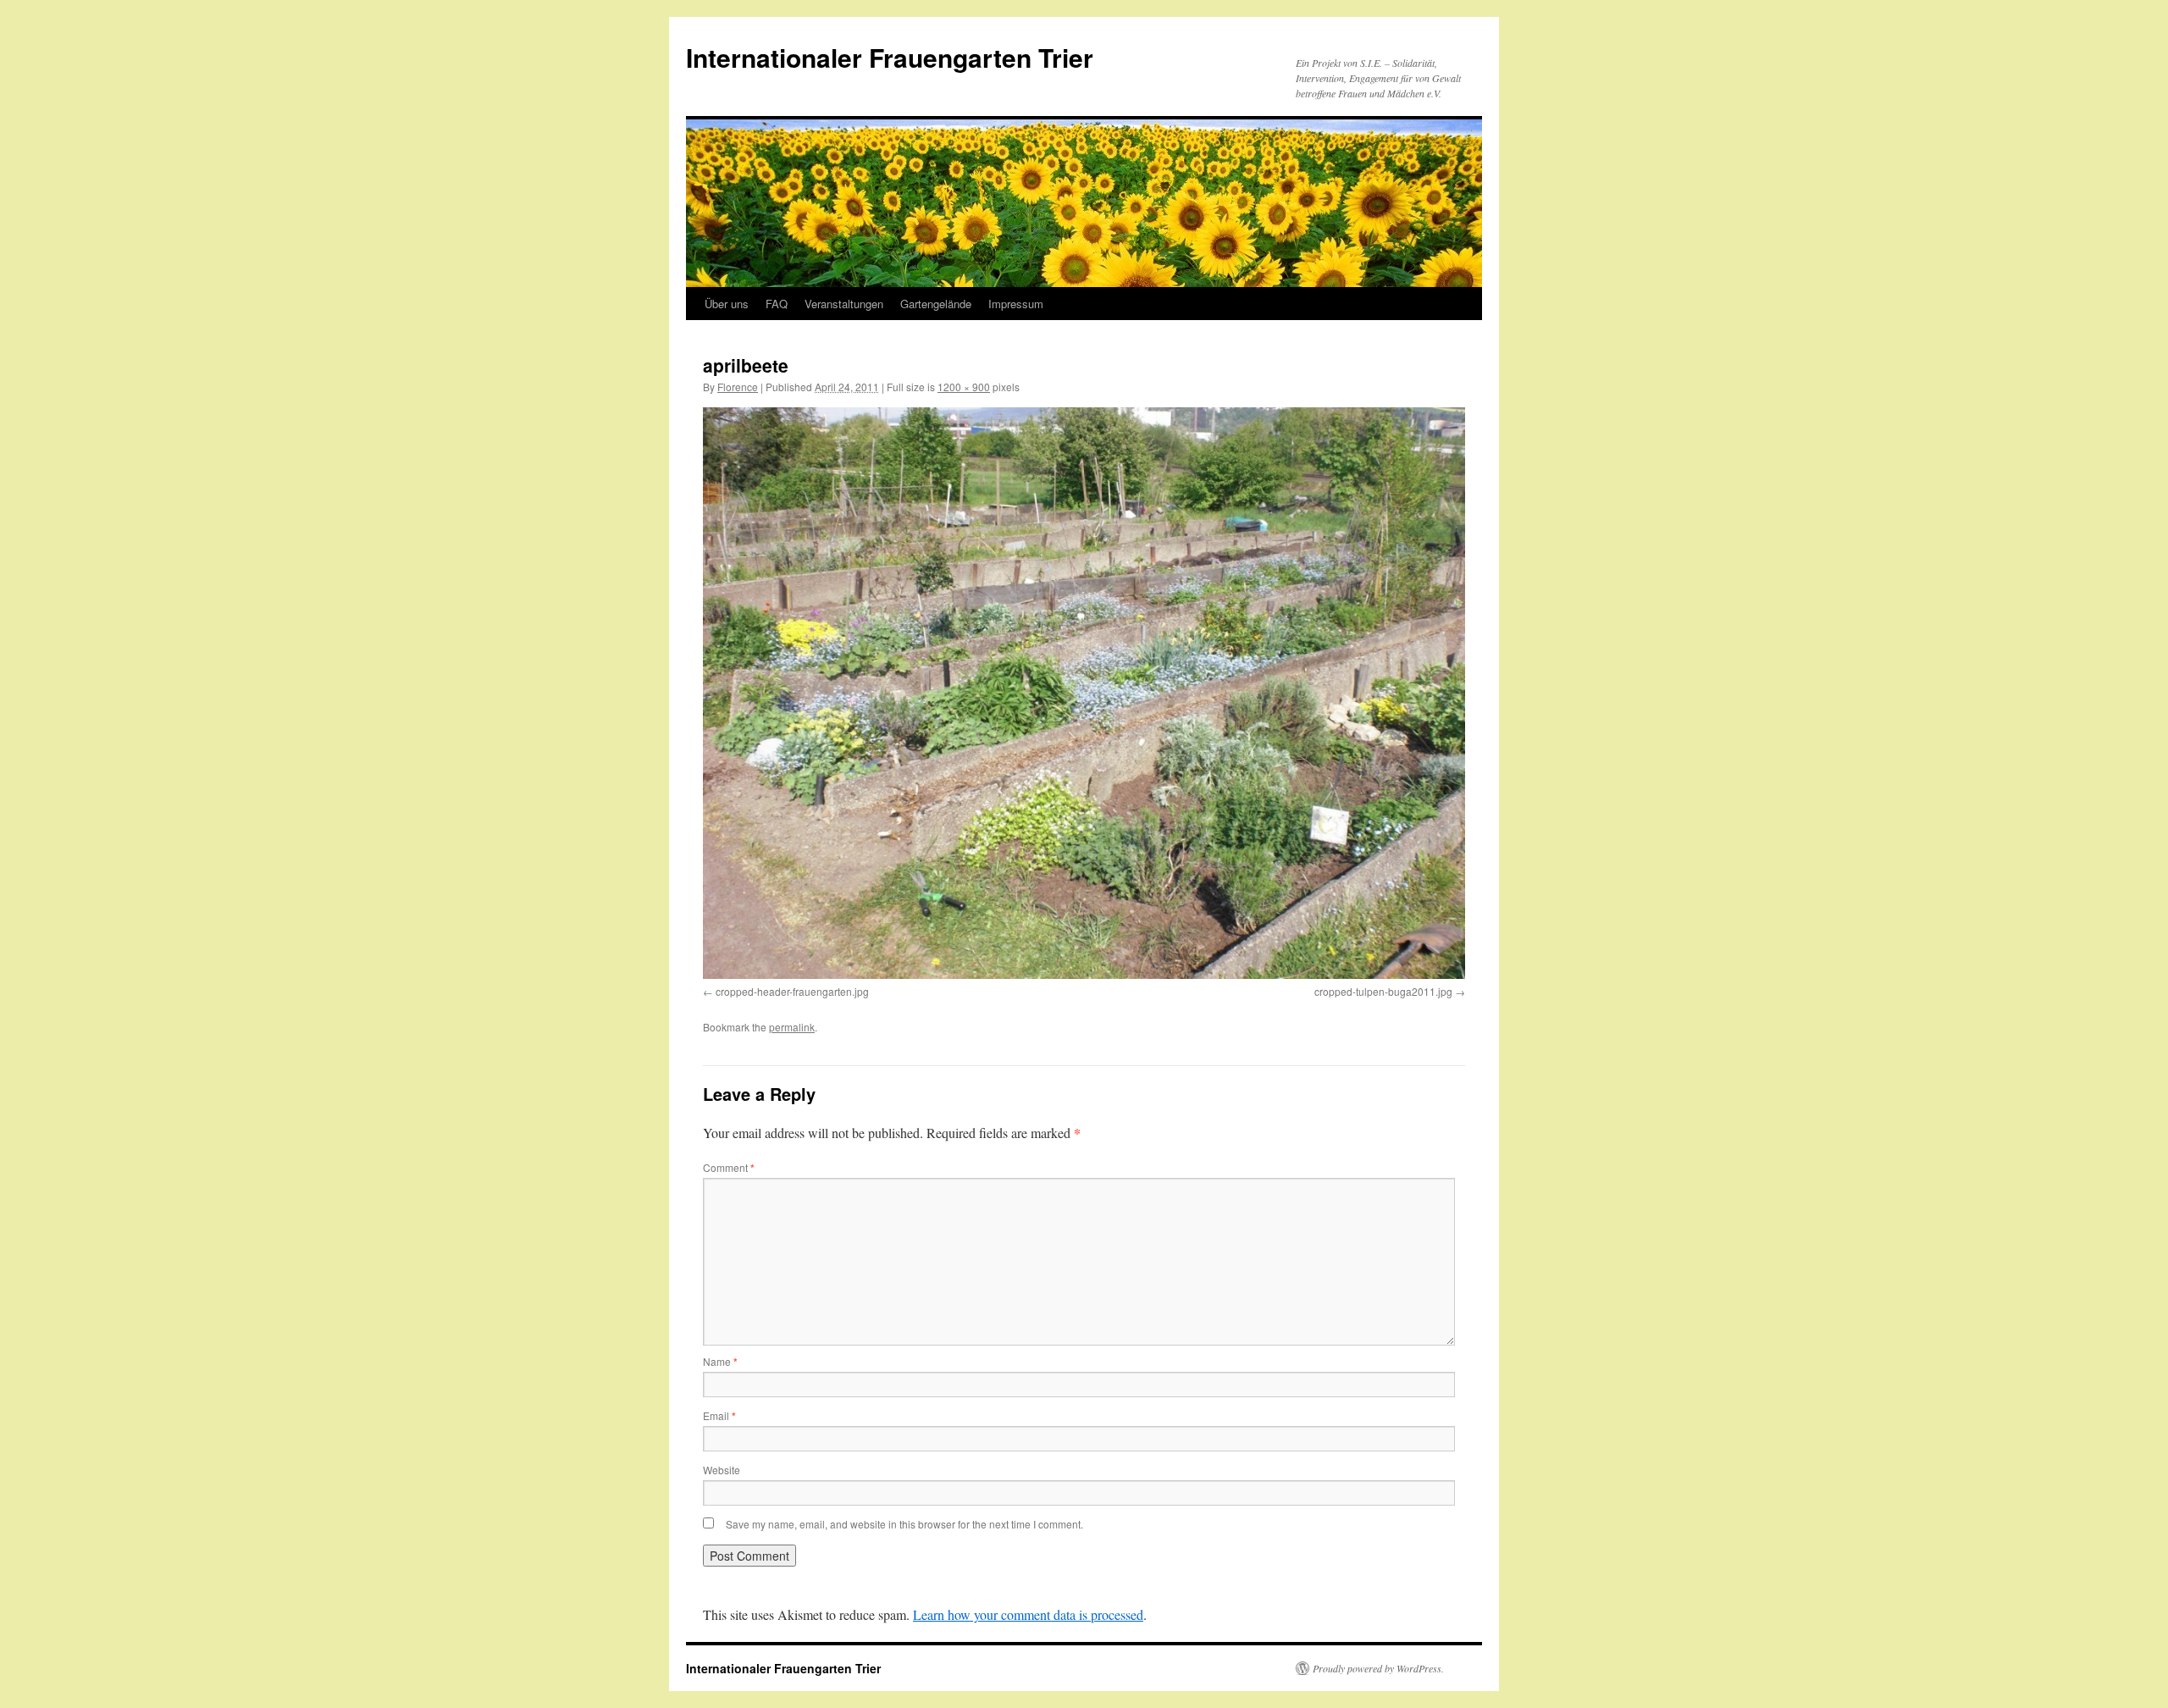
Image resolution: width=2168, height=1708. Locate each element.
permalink (792, 1027)
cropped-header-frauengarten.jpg (792, 991)
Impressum (1016, 304)
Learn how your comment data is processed (1028, 1614)
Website (722, 1470)
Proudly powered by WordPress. (1378, 1668)
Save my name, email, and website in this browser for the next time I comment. (904, 1524)
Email (719, 1415)
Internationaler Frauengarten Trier (890, 57)
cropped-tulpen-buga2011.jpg (1383, 991)
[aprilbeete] (1084, 693)
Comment (729, 1167)
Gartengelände (936, 304)
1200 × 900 (964, 387)
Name (720, 1361)
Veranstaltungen (844, 304)
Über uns (727, 304)
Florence (738, 387)
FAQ (777, 304)
